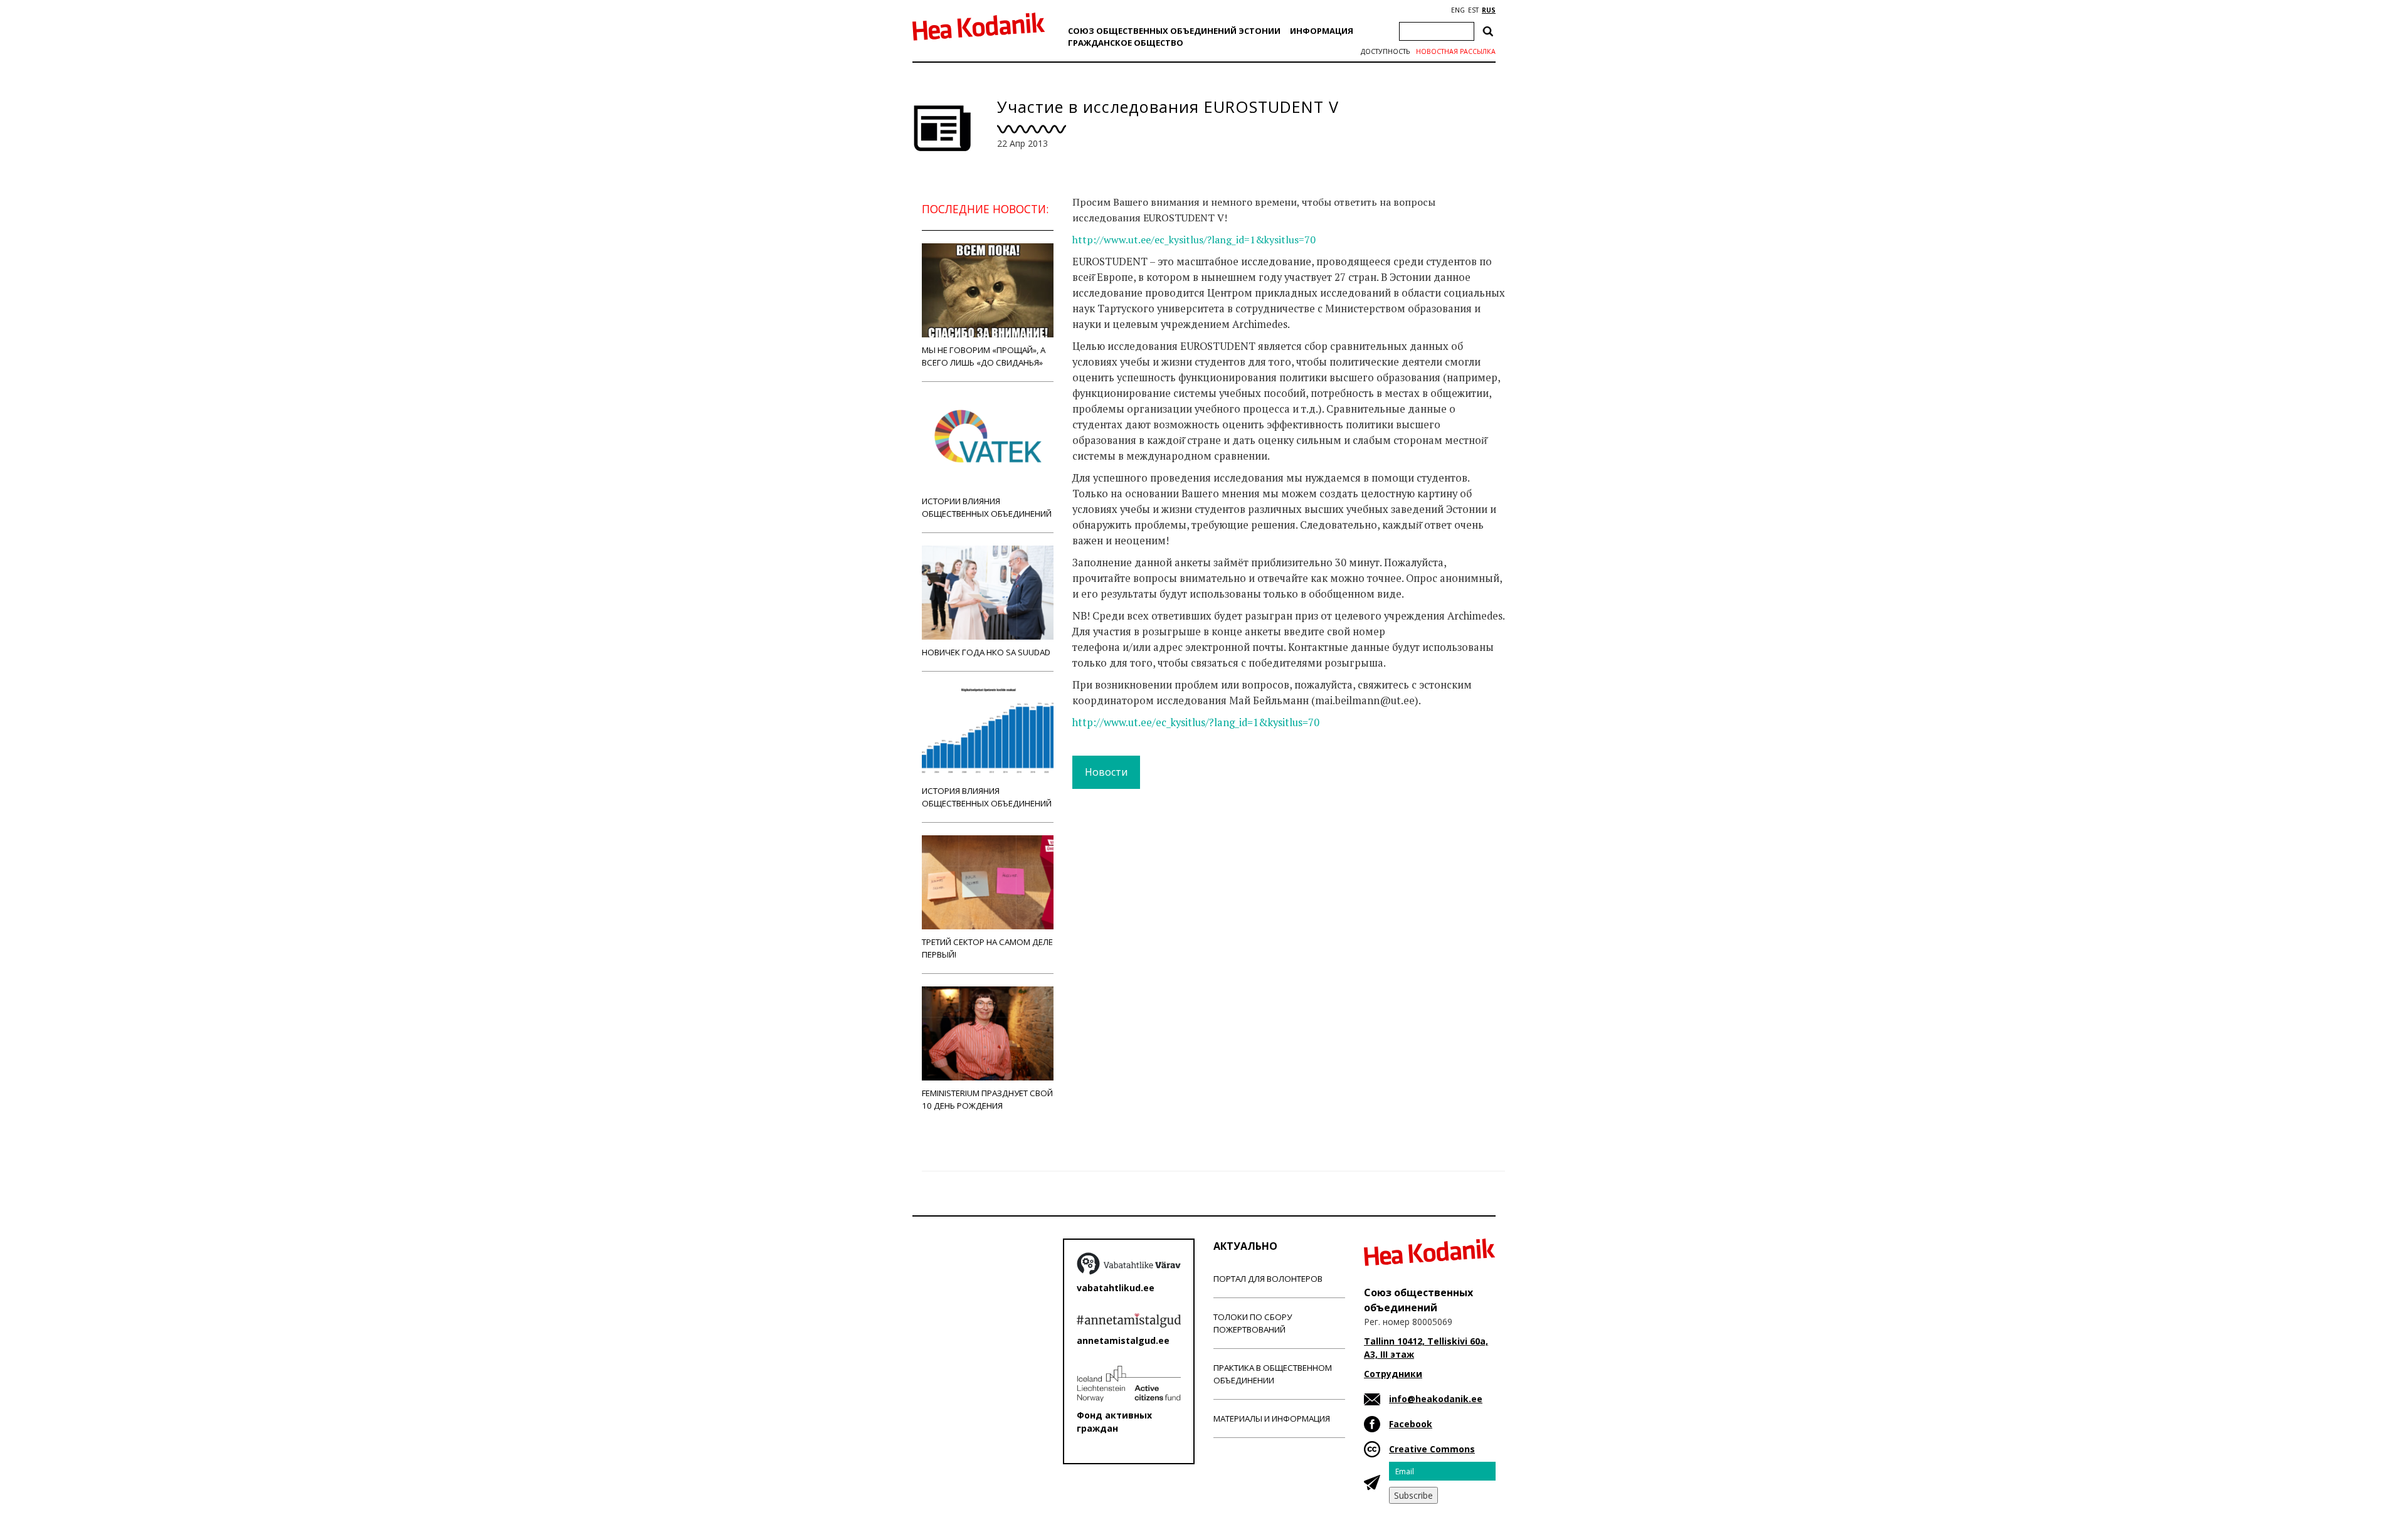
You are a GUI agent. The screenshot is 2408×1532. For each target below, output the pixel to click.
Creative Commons (1432, 1449)
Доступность (1385, 51)
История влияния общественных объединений (987, 797)
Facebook (1411, 1424)
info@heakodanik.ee (1436, 1399)
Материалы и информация (1272, 1418)
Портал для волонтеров (1268, 1279)
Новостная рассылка (1456, 51)
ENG (1458, 10)
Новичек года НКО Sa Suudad (986, 652)
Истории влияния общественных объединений (987, 507)
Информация (1322, 31)
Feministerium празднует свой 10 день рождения (987, 1099)
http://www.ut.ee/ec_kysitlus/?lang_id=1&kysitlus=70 (1194, 240)
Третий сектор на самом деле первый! (987, 948)
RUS (1489, 10)
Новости (1106, 772)
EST (1473, 10)
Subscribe (1413, 1495)
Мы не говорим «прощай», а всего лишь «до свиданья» (984, 356)
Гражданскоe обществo (1126, 43)
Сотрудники (1393, 1374)
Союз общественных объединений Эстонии (1174, 31)
